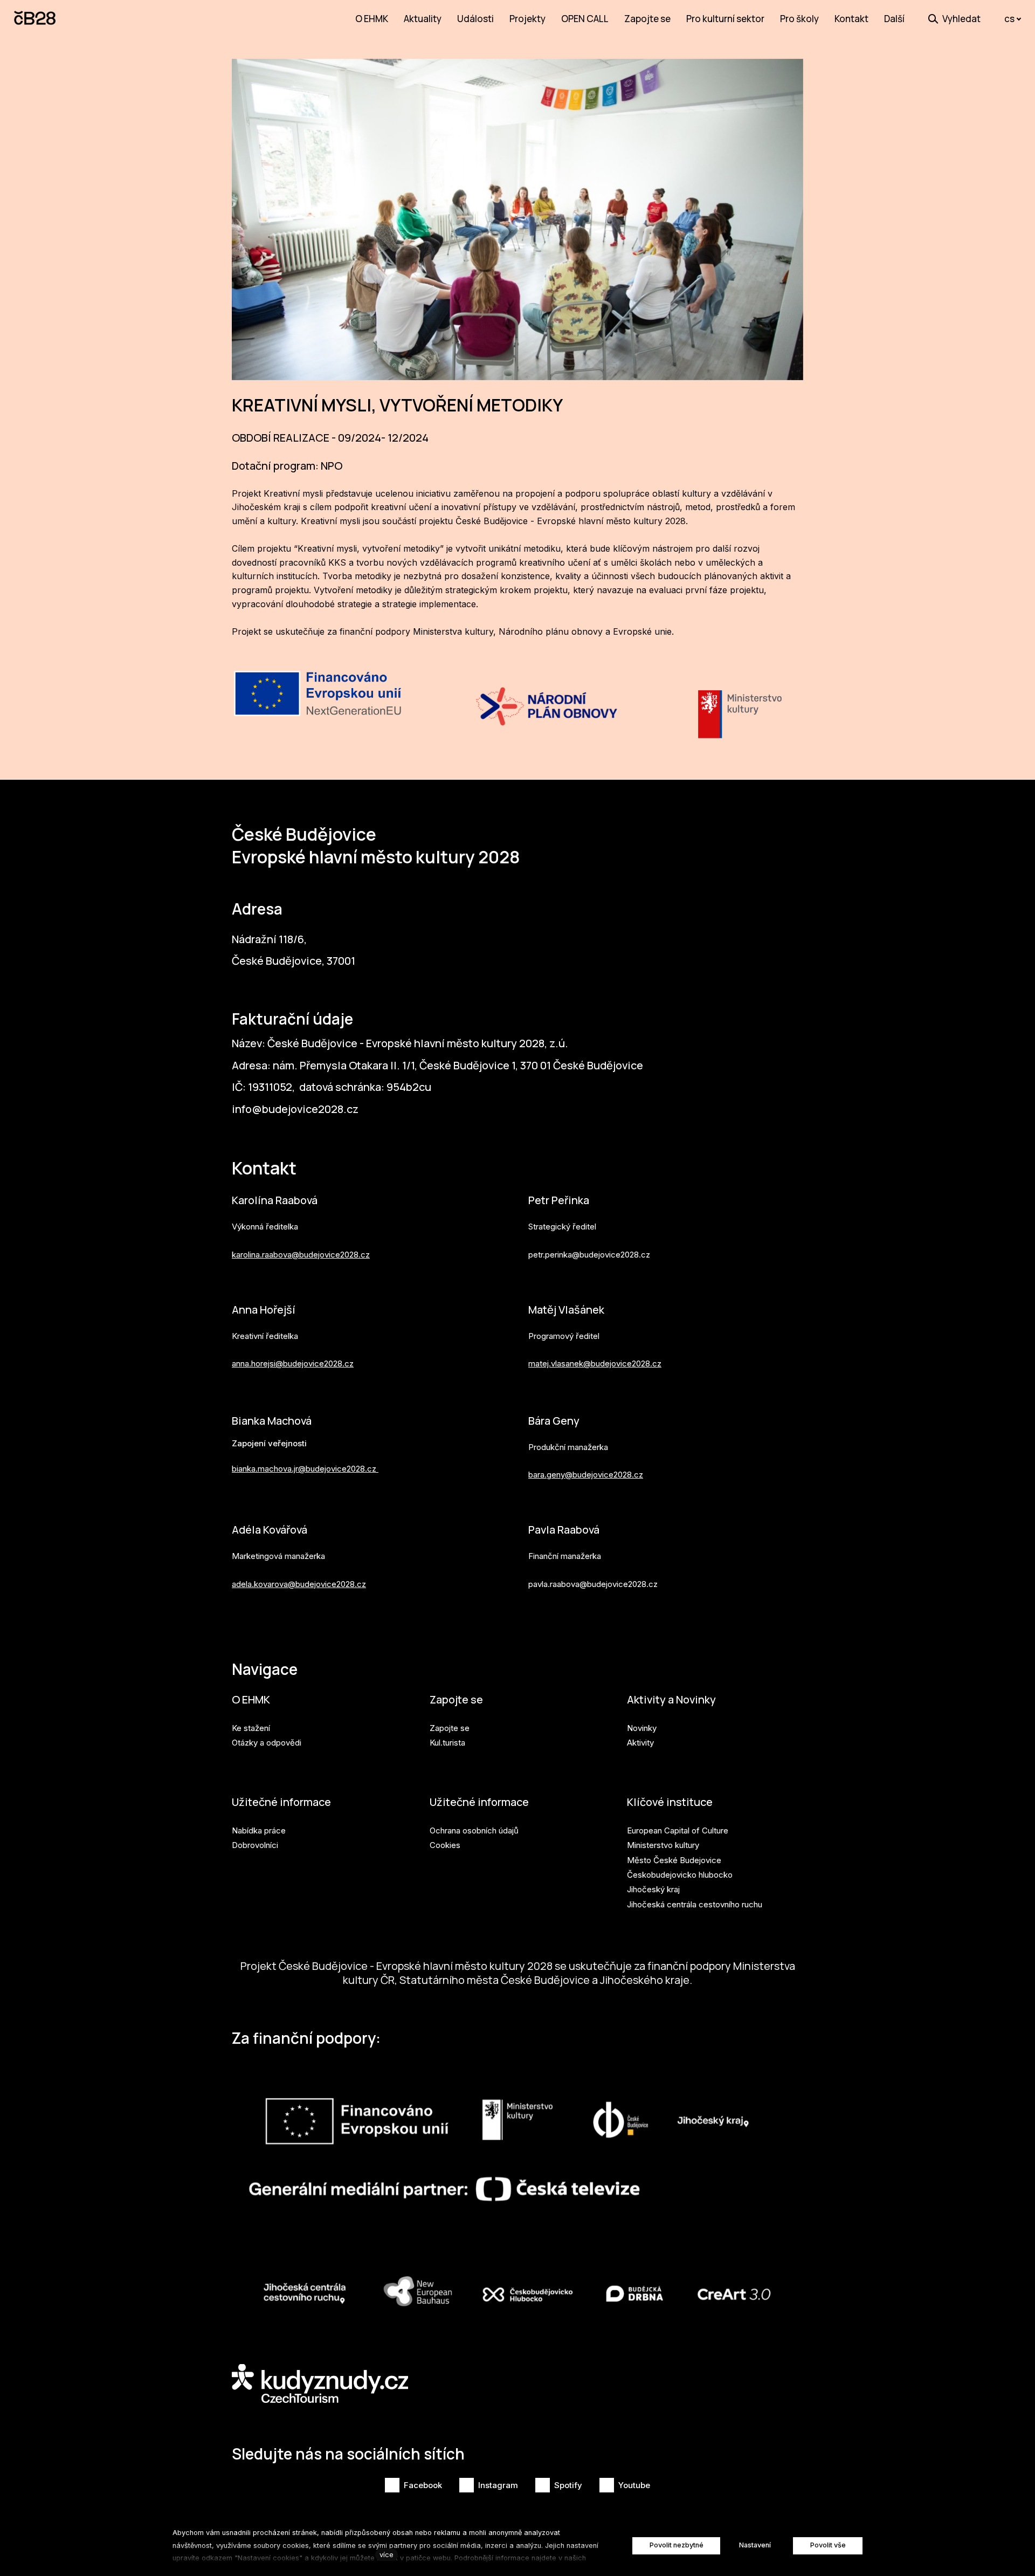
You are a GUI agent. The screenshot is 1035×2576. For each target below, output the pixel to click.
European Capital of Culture (678, 1830)
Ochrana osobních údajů (474, 1830)
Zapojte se (456, 1699)
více (387, 2555)
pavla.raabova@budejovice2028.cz (593, 1584)
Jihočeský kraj (653, 1889)
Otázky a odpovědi (267, 1743)
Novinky (642, 1728)
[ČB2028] (36, 19)
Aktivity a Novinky (671, 1699)
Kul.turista (447, 1743)
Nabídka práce (259, 1830)
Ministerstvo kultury (663, 1845)
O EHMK (251, 1699)
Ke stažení (251, 1728)
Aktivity (640, 1743)
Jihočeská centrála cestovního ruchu (695, 1904)
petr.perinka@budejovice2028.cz (589, 1255)
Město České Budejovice (674, 1860)
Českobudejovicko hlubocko (680, 1875)
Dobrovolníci (255, 1845)
